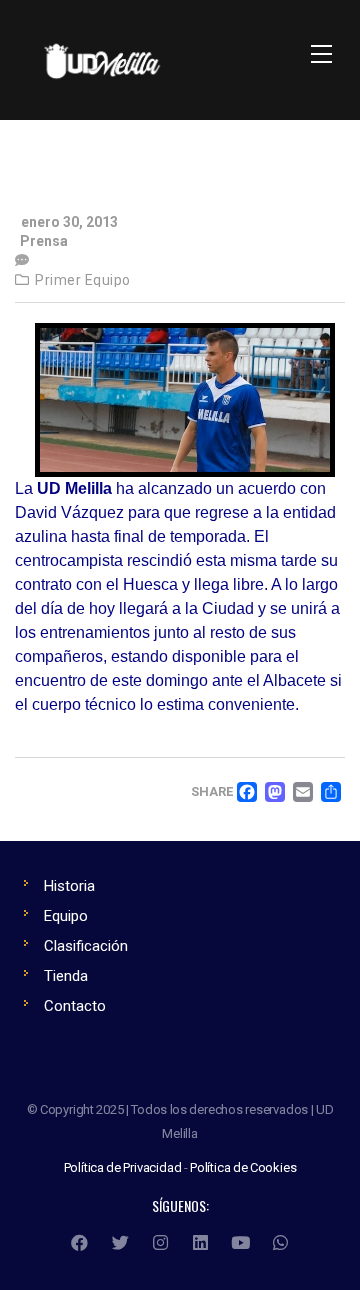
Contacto (75, 1006)
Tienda (66, 976)
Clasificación (86, 946)
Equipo (66, 916)
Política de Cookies (243, 1167)
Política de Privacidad (123, 1167)
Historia (69, 886)
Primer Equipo (83, 280)
